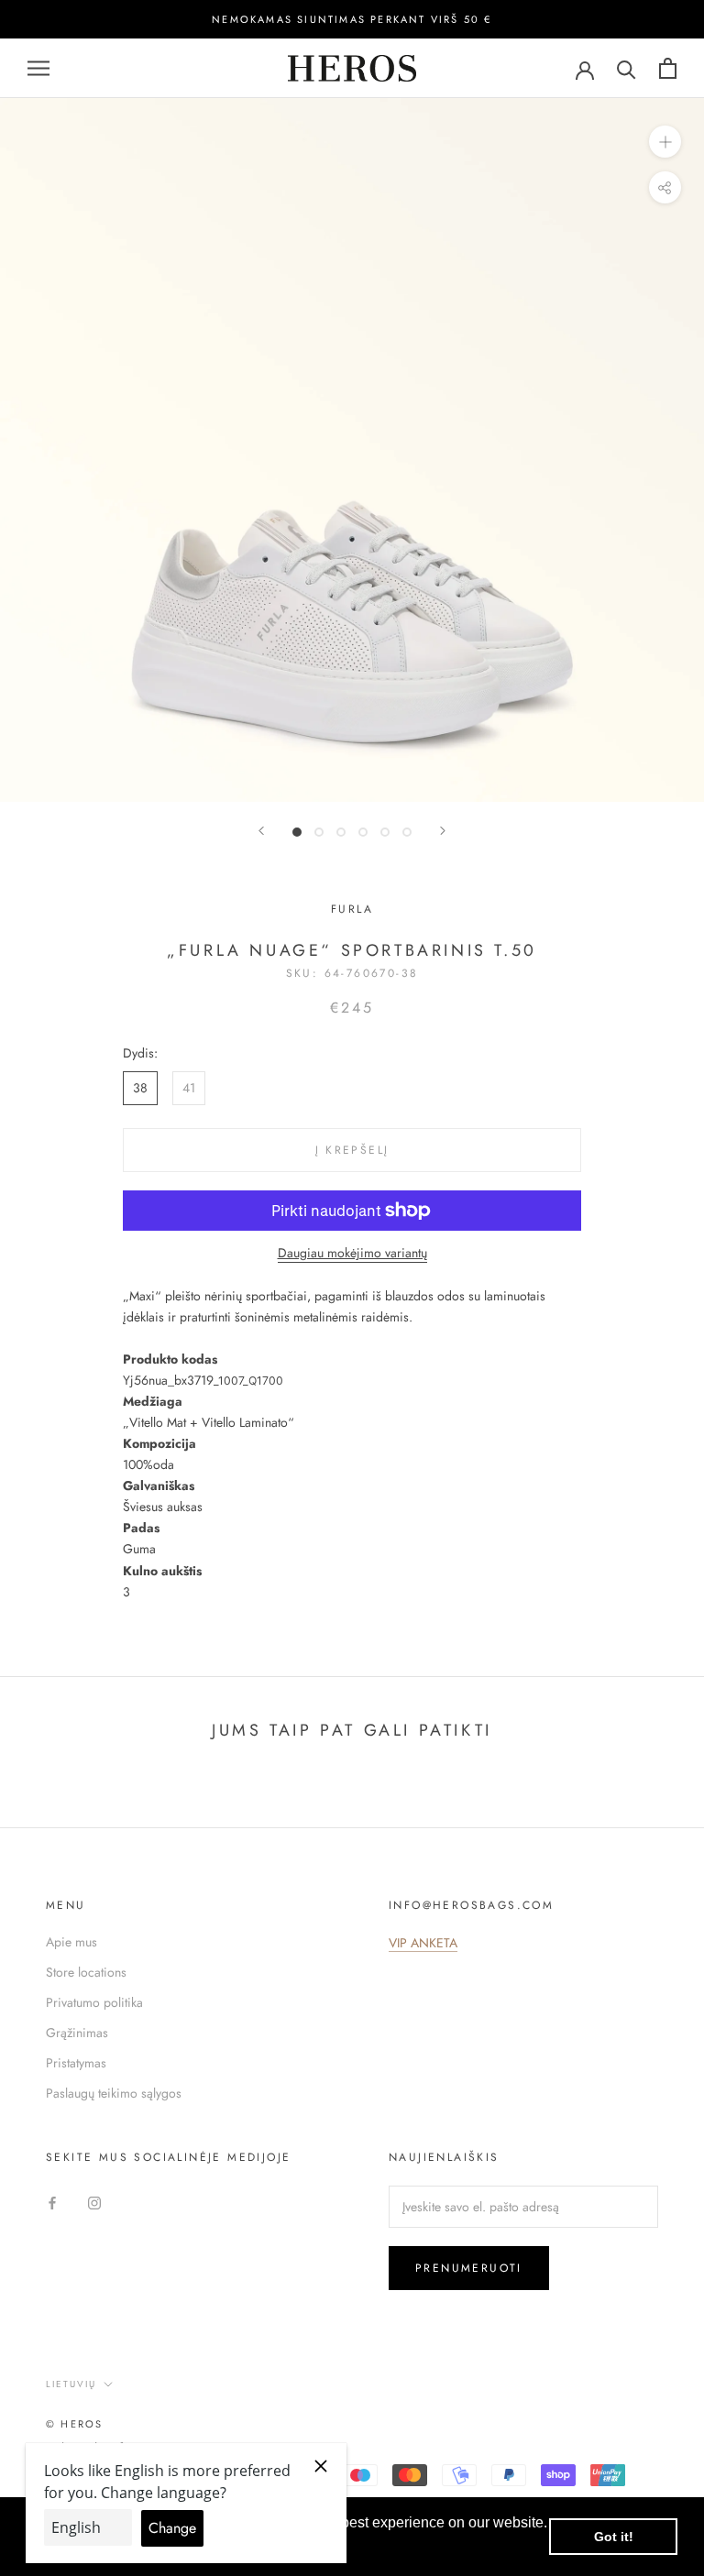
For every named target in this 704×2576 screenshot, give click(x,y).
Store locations (86, 1972)
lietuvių (71, 2384)
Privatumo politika (94, 2002)
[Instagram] (94, 2202)
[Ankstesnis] (261, 831)
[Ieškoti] (627, 68)
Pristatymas (76, 2063)
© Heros (74, 2424)
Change (172, 2528)
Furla (352, 909)
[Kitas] (443, 831)
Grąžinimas (77, 2033)
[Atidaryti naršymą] (38, 68)
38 (140, 1088)
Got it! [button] (614, 2537)
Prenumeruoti (469, 2268)
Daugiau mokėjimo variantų (352, 1253)
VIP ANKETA (423, 1943)
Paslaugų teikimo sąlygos (114, 2093)
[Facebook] (52, 2202)
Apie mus (71, 1942)
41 (189, 1088)
